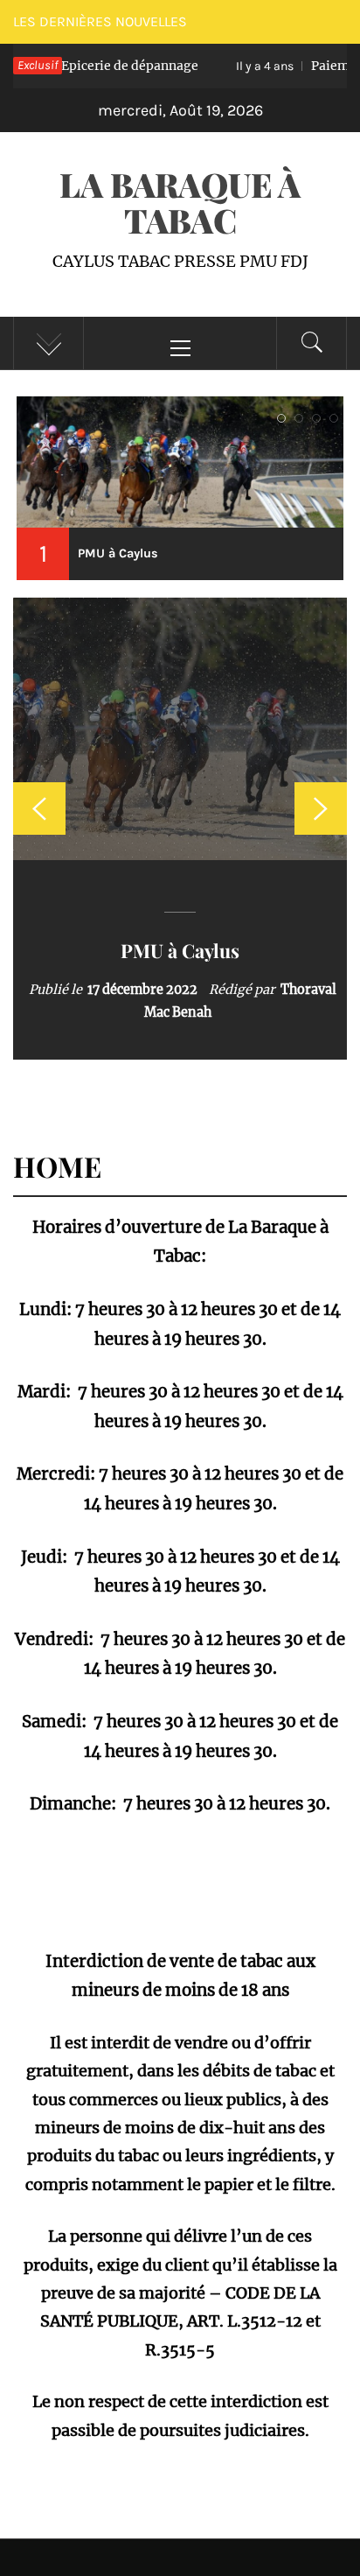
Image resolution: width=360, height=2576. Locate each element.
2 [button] (299, 434)
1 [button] (281, 434)
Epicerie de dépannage (180, 950)
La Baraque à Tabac (180, 202)
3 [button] (316, 434)
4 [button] (334, 434)
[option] (180, 829)
